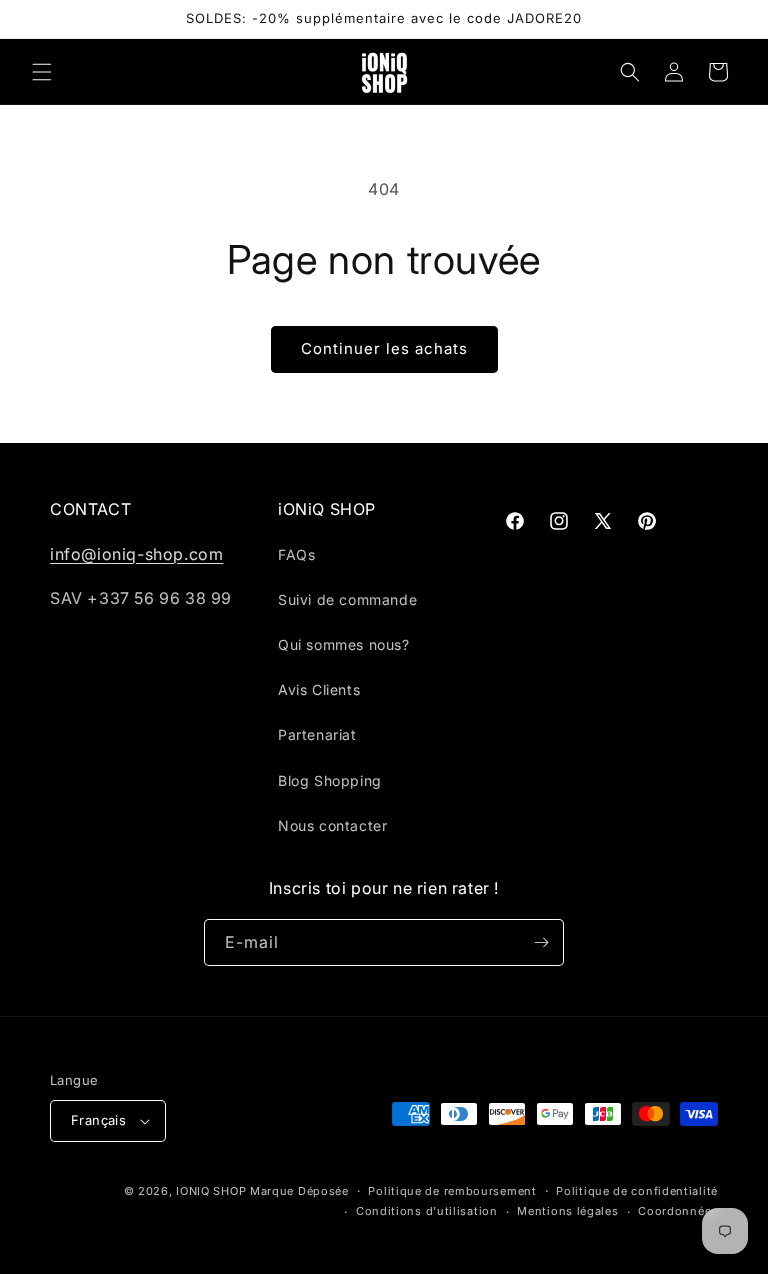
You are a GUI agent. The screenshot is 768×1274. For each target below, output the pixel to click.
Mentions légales (567, 1211)
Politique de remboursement (452, 1191)
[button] (42, 72)
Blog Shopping (330, 780)
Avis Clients (319, 689)
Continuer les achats (384, 348)
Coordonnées (678, 1211)
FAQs (296, 554)
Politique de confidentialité (637, 1191)
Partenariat (317, 734)
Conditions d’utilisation (427, 1211)
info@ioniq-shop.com (136, 554)
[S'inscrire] (541, 942)
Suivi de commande (347, 599)
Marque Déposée (299, 1191)
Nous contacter (332, 825)
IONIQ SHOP (211, 1191)
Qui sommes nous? (344, 644)
